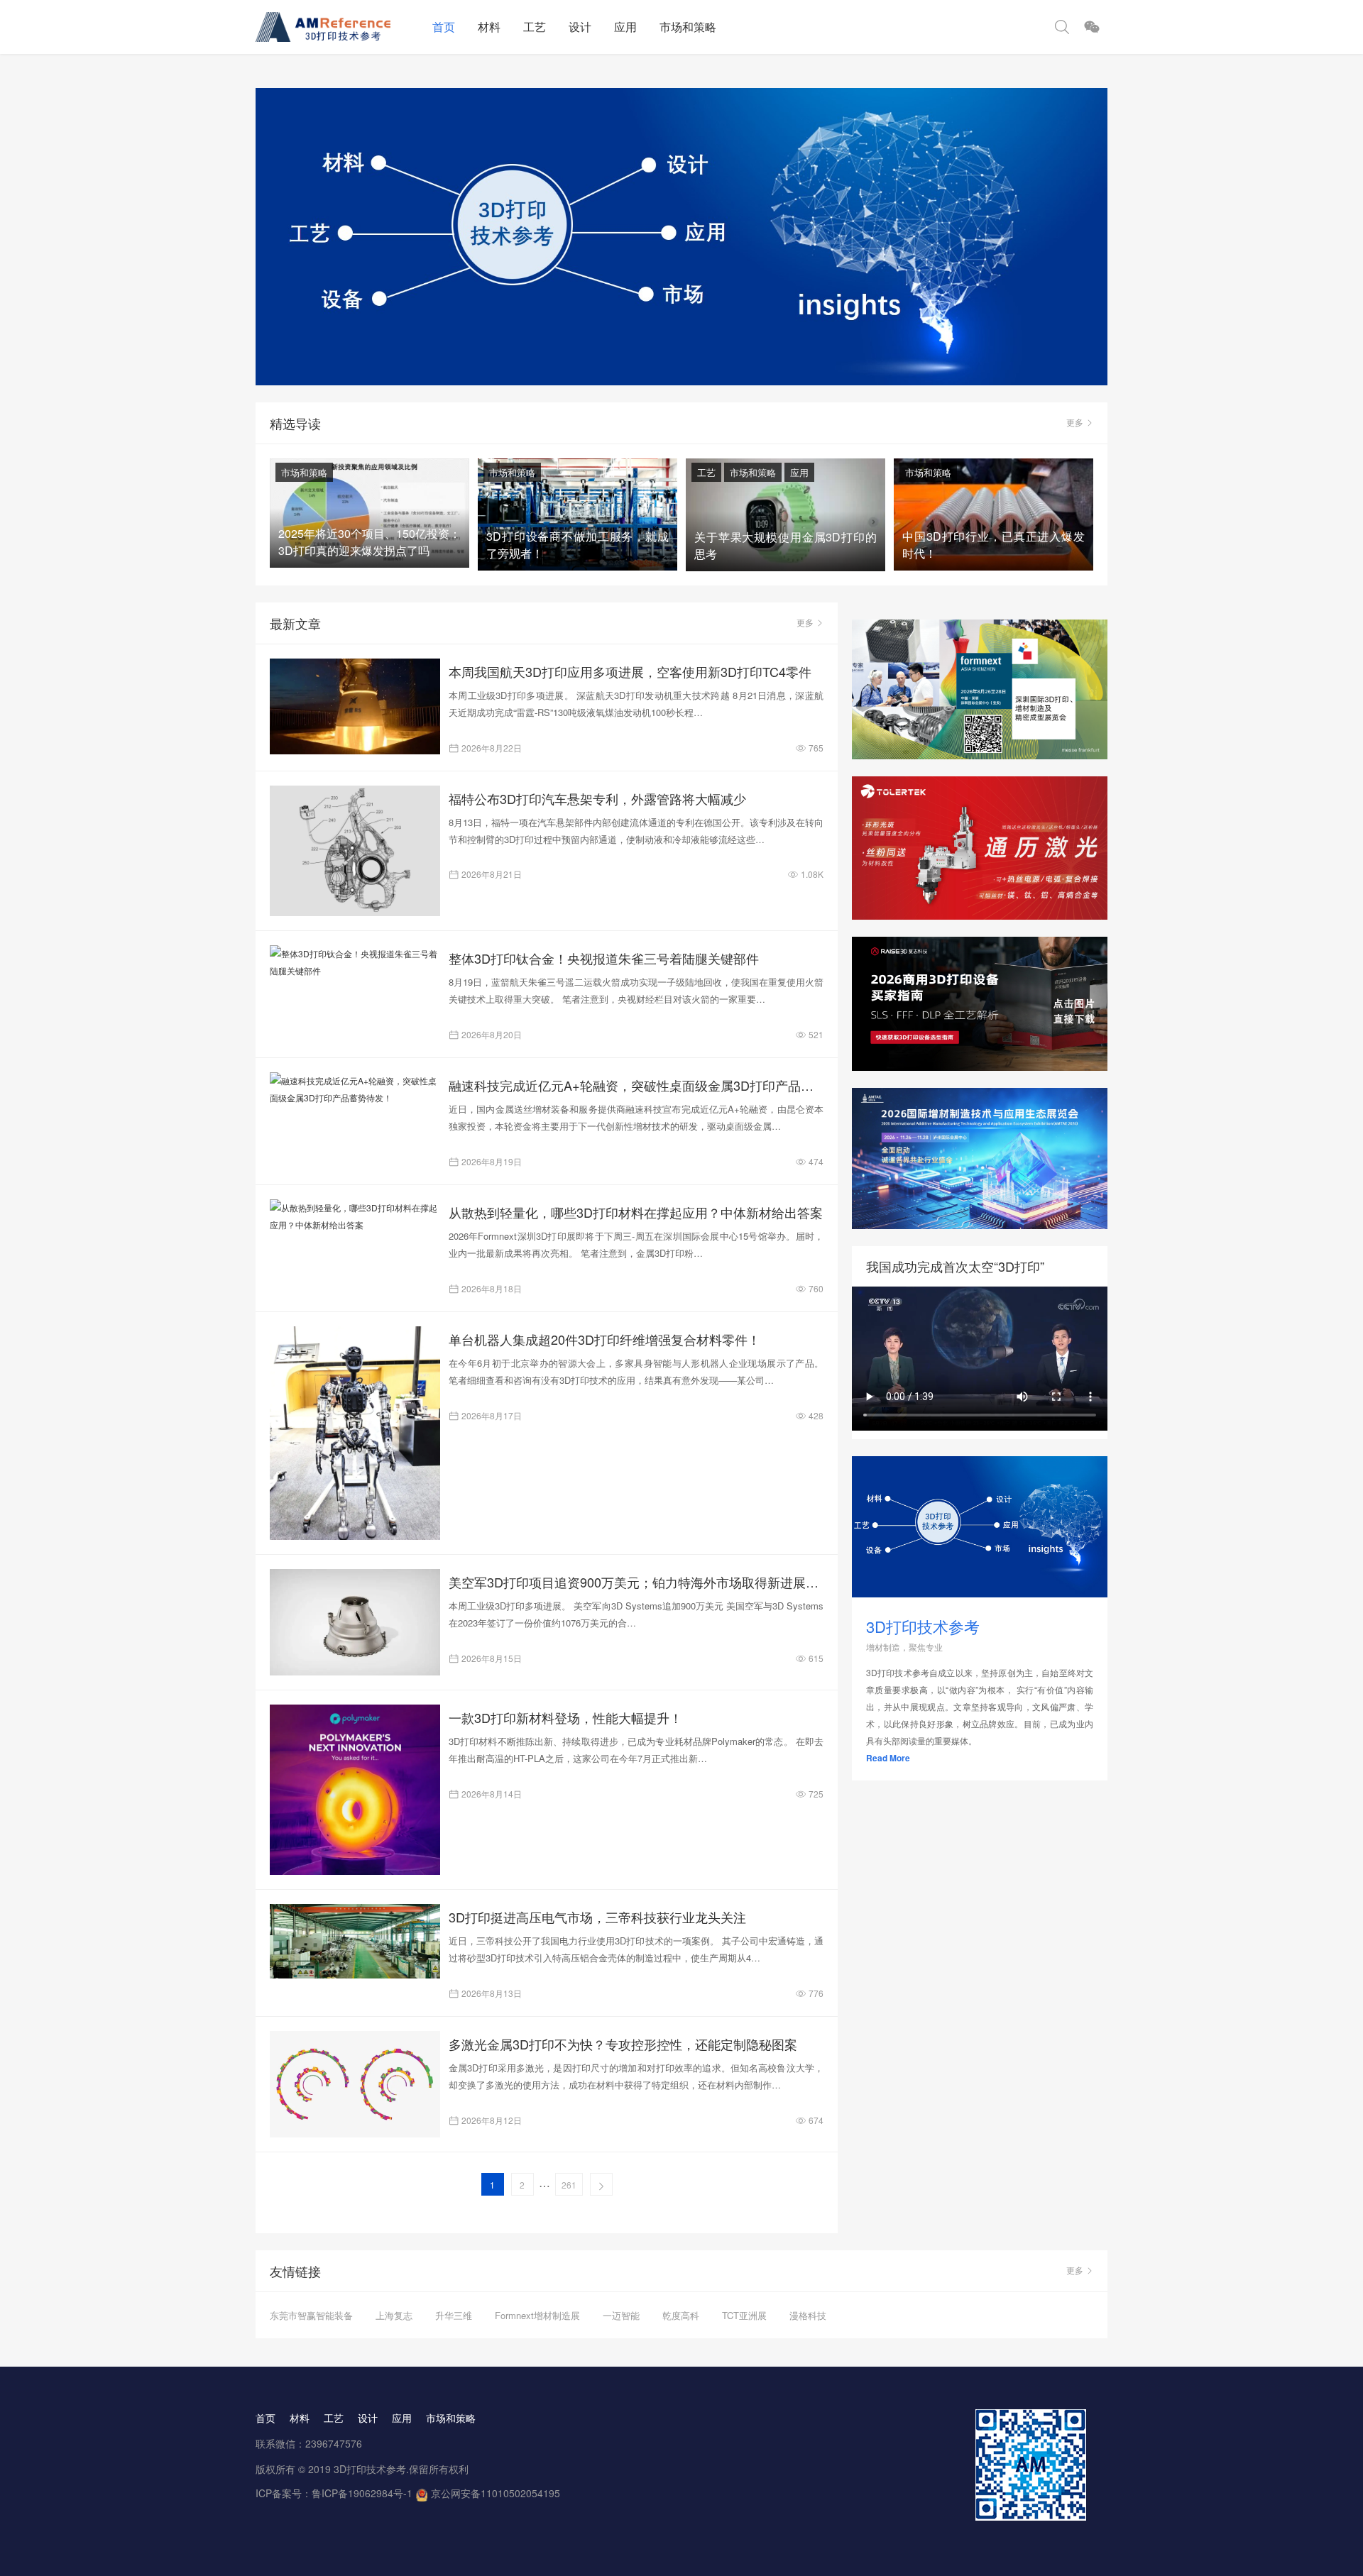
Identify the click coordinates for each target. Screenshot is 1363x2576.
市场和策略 (688, 27)
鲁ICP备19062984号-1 (362, 2493)
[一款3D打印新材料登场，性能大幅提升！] (355, 1790)
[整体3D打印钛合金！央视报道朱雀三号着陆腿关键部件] (355, 962)
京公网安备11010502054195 (496, 2493)
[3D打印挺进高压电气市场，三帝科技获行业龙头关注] (355, 1941)
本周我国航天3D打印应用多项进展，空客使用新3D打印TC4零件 (630, 671)
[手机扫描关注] (1092, 27)
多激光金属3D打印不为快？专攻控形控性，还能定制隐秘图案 (623, 2044)
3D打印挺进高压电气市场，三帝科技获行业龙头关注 (597, 1917)
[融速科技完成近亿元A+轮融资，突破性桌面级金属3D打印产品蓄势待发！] (355, 1089)
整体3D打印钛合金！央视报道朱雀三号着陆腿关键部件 (604, 958)
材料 (489, 27)
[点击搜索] (1062, 27)
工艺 (535, 27)
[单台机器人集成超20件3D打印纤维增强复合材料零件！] (355, 1433)
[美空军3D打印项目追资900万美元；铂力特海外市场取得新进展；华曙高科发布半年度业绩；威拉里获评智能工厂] (355, 1622)
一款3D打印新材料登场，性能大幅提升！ (565, 1717)
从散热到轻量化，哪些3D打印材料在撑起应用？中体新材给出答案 (636, 1212)
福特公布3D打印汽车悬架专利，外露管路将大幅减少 (597, 798)
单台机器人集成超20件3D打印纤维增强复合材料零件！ (604, 1339)
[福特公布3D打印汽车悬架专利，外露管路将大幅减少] (355, 851)
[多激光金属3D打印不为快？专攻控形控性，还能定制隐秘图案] (355, 2084)
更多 (1075, 422)
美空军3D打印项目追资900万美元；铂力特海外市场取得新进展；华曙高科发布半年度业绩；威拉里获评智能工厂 (636, 1582)
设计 (580, 27)
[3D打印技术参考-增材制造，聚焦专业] (338, 27)
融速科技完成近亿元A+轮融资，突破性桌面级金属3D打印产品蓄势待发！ (636, 1085)
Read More (888, 1758)
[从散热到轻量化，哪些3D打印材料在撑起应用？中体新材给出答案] (355, 1216)
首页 (444, 27)
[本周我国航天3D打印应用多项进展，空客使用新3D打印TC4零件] (355, 706)
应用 (625, 27)
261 (569, 2185)
